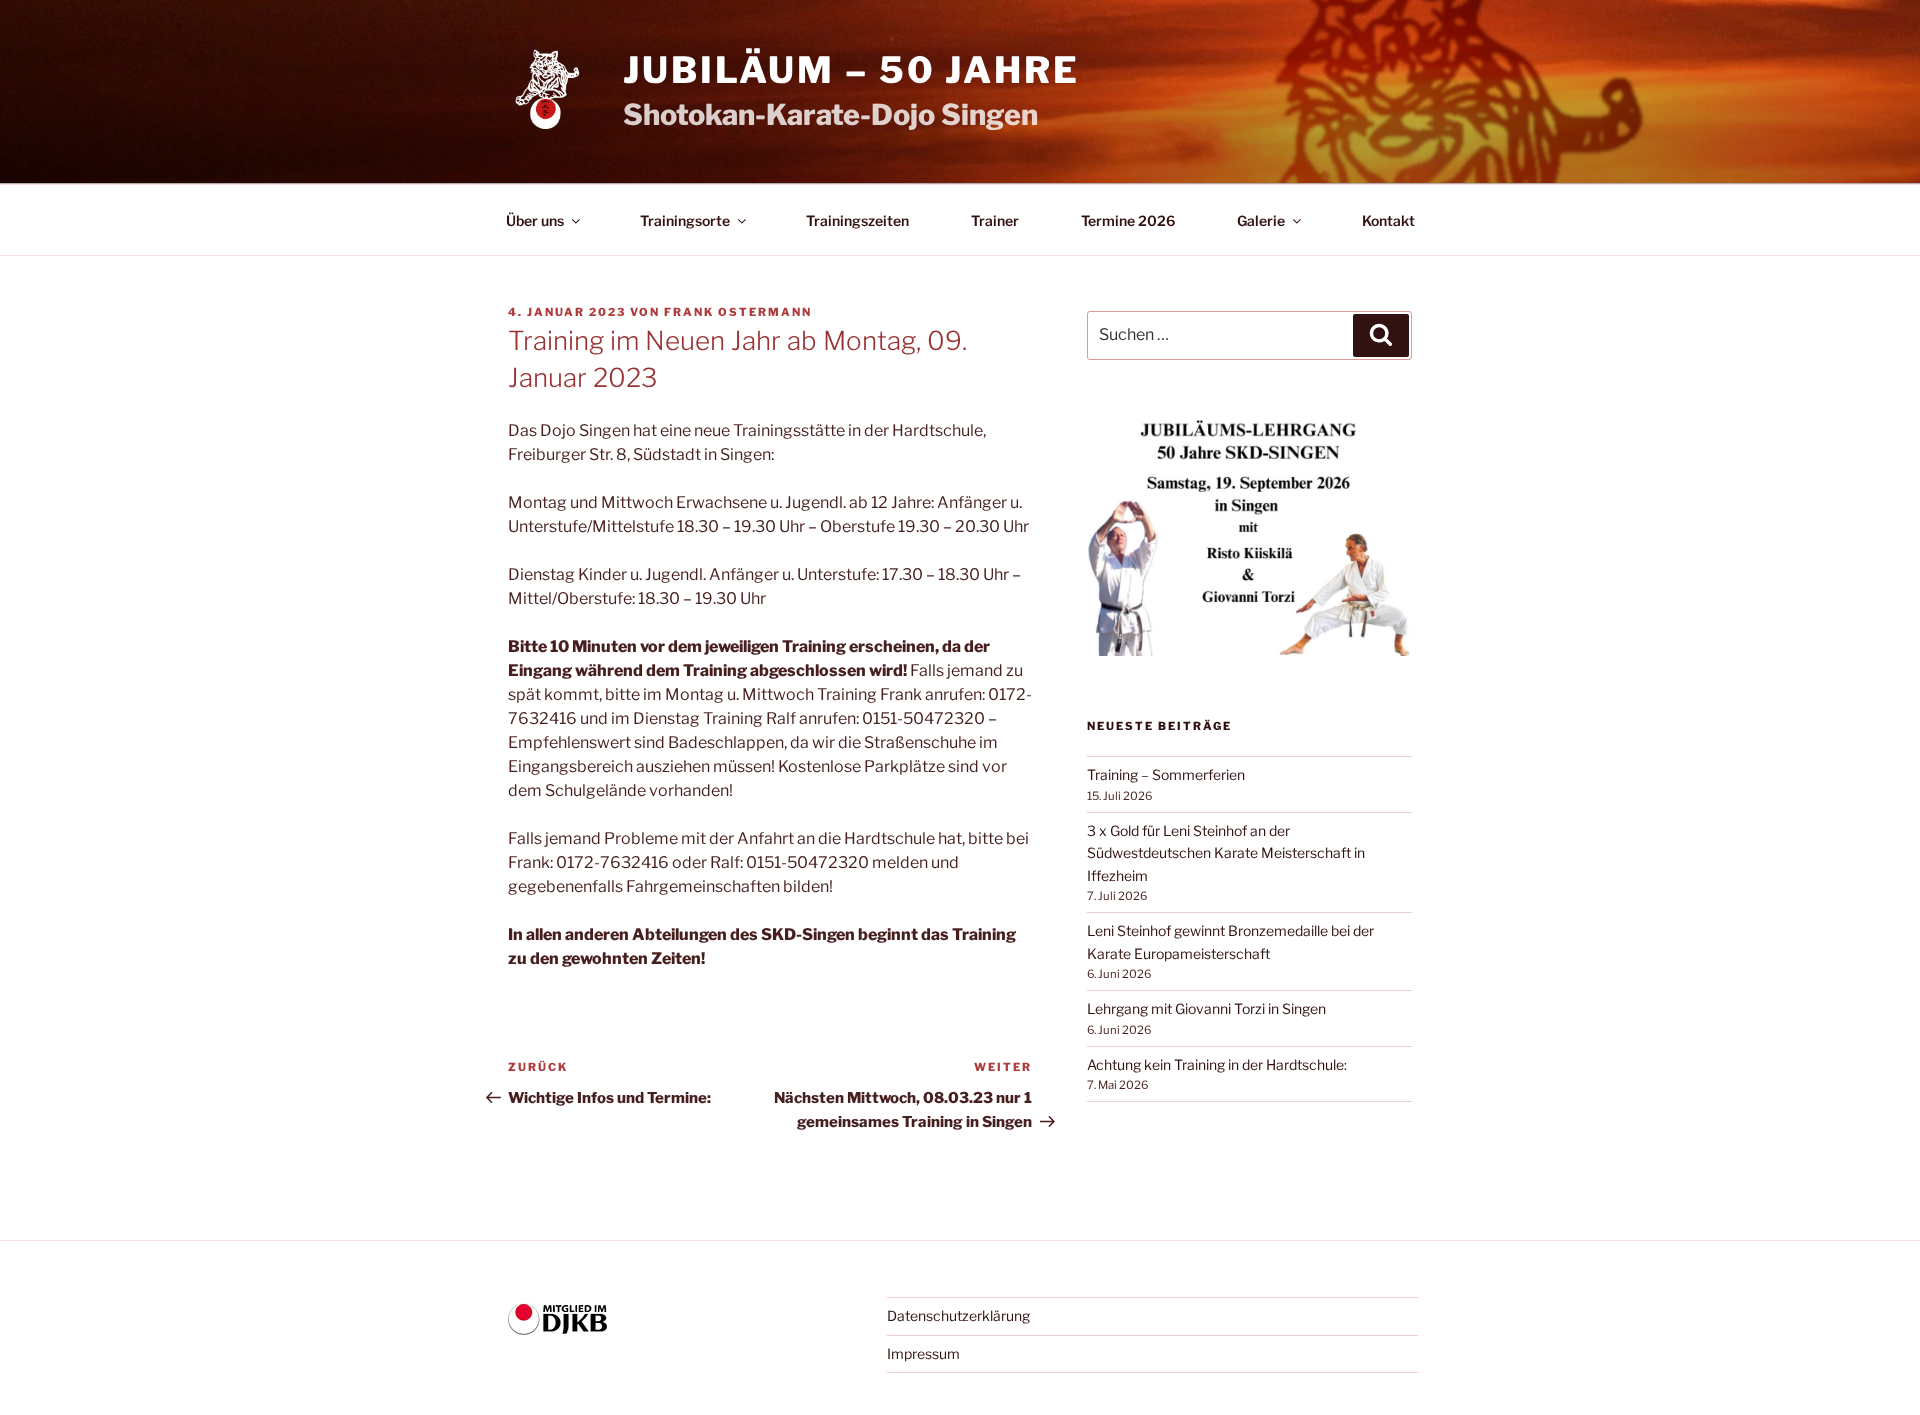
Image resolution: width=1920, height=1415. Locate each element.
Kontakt (1388, 220)
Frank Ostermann (738, 312)
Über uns (535, 220)
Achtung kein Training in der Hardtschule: (1217, 1064)
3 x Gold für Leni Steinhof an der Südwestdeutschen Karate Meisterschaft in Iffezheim (1226, 853)
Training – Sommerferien (1166, 774)
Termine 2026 (1128, 220)
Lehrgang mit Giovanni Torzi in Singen (1206, 1008)
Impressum (923, 1353)
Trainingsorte (685, 220)
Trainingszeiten (857, 220)
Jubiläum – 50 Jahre (851, 70)
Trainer (995, 220)
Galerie (1261, 220)
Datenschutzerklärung (958, 1315)
